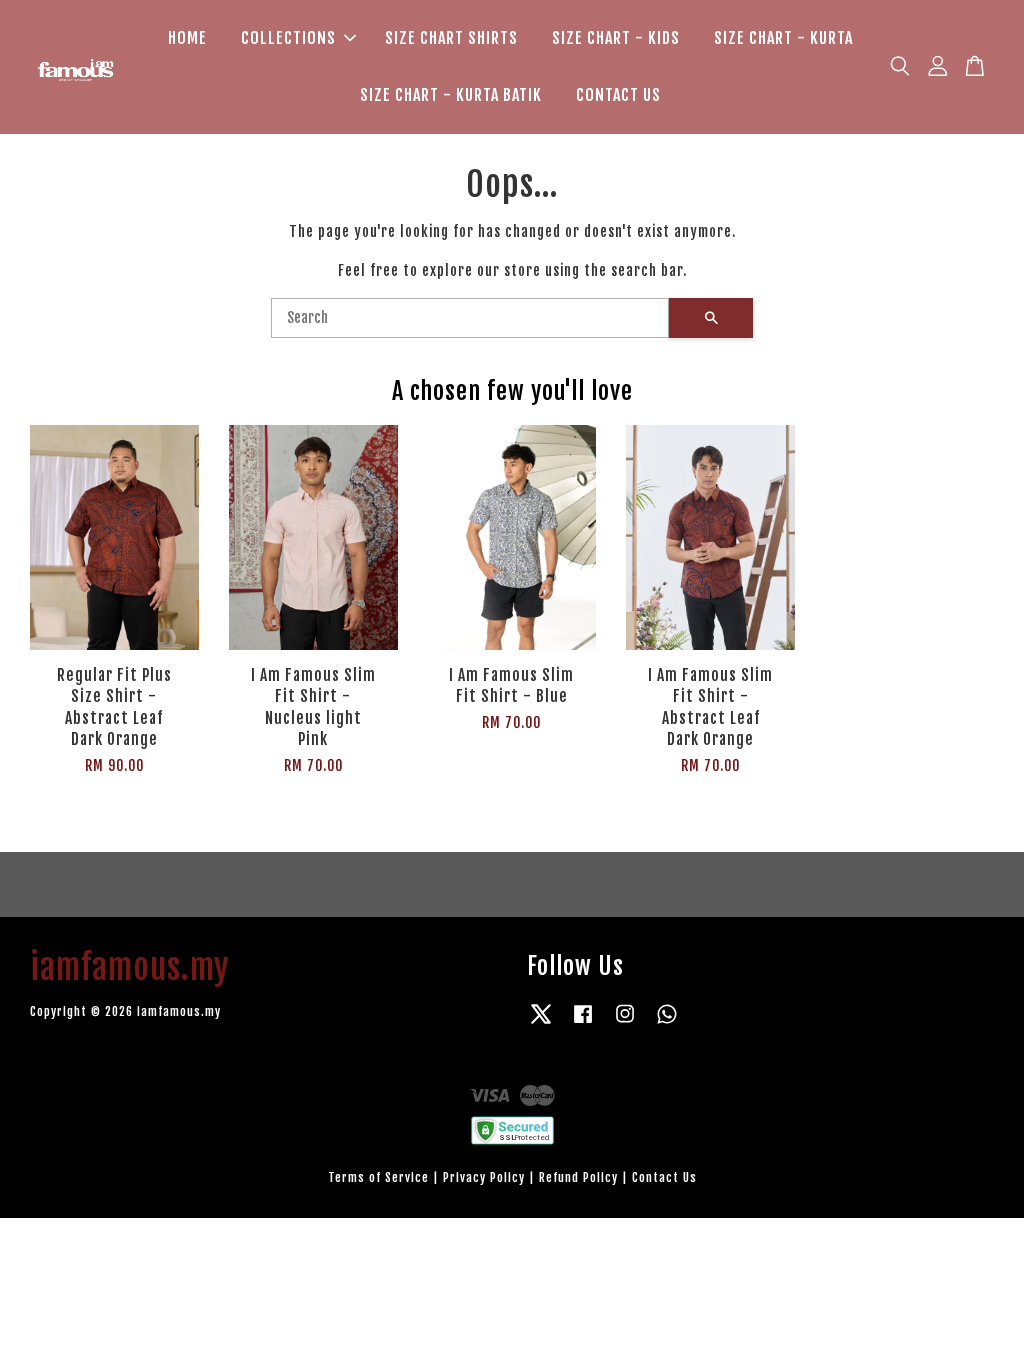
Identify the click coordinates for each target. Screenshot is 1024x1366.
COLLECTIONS (288, 38)
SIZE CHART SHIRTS (451, 38)
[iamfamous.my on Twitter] (541, 1023)
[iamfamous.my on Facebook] (583, 1023)
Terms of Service (378, 1177)
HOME (187, 38)
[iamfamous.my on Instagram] (625, 1023)
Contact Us (664, 1177)
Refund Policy (578, 1177)
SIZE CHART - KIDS (616, 38)
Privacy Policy (484, 1177)
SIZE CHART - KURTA (783, 38)
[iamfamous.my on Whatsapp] (667, 1023)
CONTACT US (618, 95)
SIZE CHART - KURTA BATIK (451, 95)
